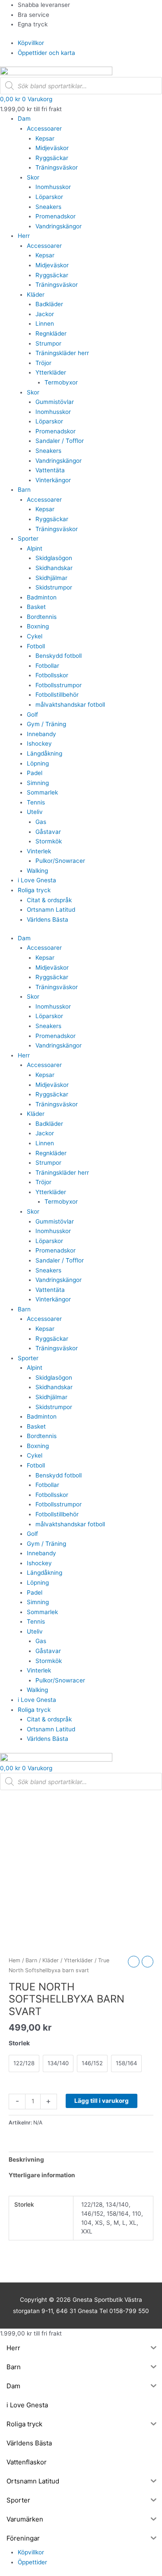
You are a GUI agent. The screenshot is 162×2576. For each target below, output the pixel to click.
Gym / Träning (46, 724)
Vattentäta (50, 470)
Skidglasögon (54, 558)
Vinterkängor (53, 480)
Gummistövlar (55, 402)
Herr (24, 236)
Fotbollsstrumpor (59, 685)
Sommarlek (42, 792)
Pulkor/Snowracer (60, 861)
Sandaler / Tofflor (60, 441)
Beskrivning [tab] (26, 2159)
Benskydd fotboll (59, 656)
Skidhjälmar (51, 578)
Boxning (38, 626)
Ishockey (39, 743)
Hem (14, 1960)
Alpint (35, 548)
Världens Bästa (48, 920)
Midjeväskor (52, 148)
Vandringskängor (59, 226)
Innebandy (41, 734)
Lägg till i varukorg (102, 2101)
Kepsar (45, 138)
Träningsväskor (57, 167)
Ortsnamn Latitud (51, 910)
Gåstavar (48, 832)
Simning (38, 783)
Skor (33, 177)
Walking (37, 871)
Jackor (45, 314)
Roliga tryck (34, 890)
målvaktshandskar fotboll (70, 705)
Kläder (36, 295)
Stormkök (49, 841)
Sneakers (48, 207)
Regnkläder (51, 333)
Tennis (36, 802)
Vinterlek (39, 851)
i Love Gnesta (37, 880)
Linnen (45, 324)
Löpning (38, 763)
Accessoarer (44, 128)
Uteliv (35, 812)
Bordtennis (42, 617)
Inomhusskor (53, 187)
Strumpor (48, 343)
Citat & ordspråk (49, 900)
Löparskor (49, 197)
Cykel (35, 636)
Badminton (42, 597)
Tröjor (43, 363)
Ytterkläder (51, 372)
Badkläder (49, 304)
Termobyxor (61, 382)
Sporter (28, 538)
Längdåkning (44, 753)
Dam (24, 119)
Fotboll (36, 646)
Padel (35, 773)
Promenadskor (56, 216)
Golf (32, 714)
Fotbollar (47, 666)
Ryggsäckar (52, 158)
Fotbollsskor (52, 675)
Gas (41, 822)
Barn (24, 490)
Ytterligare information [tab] (42, 2175)
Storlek (19, 2043)
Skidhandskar (54, 568)
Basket (36, 607)
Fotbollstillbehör (57, 695)
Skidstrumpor (54, 587)
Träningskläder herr (62, 353)
